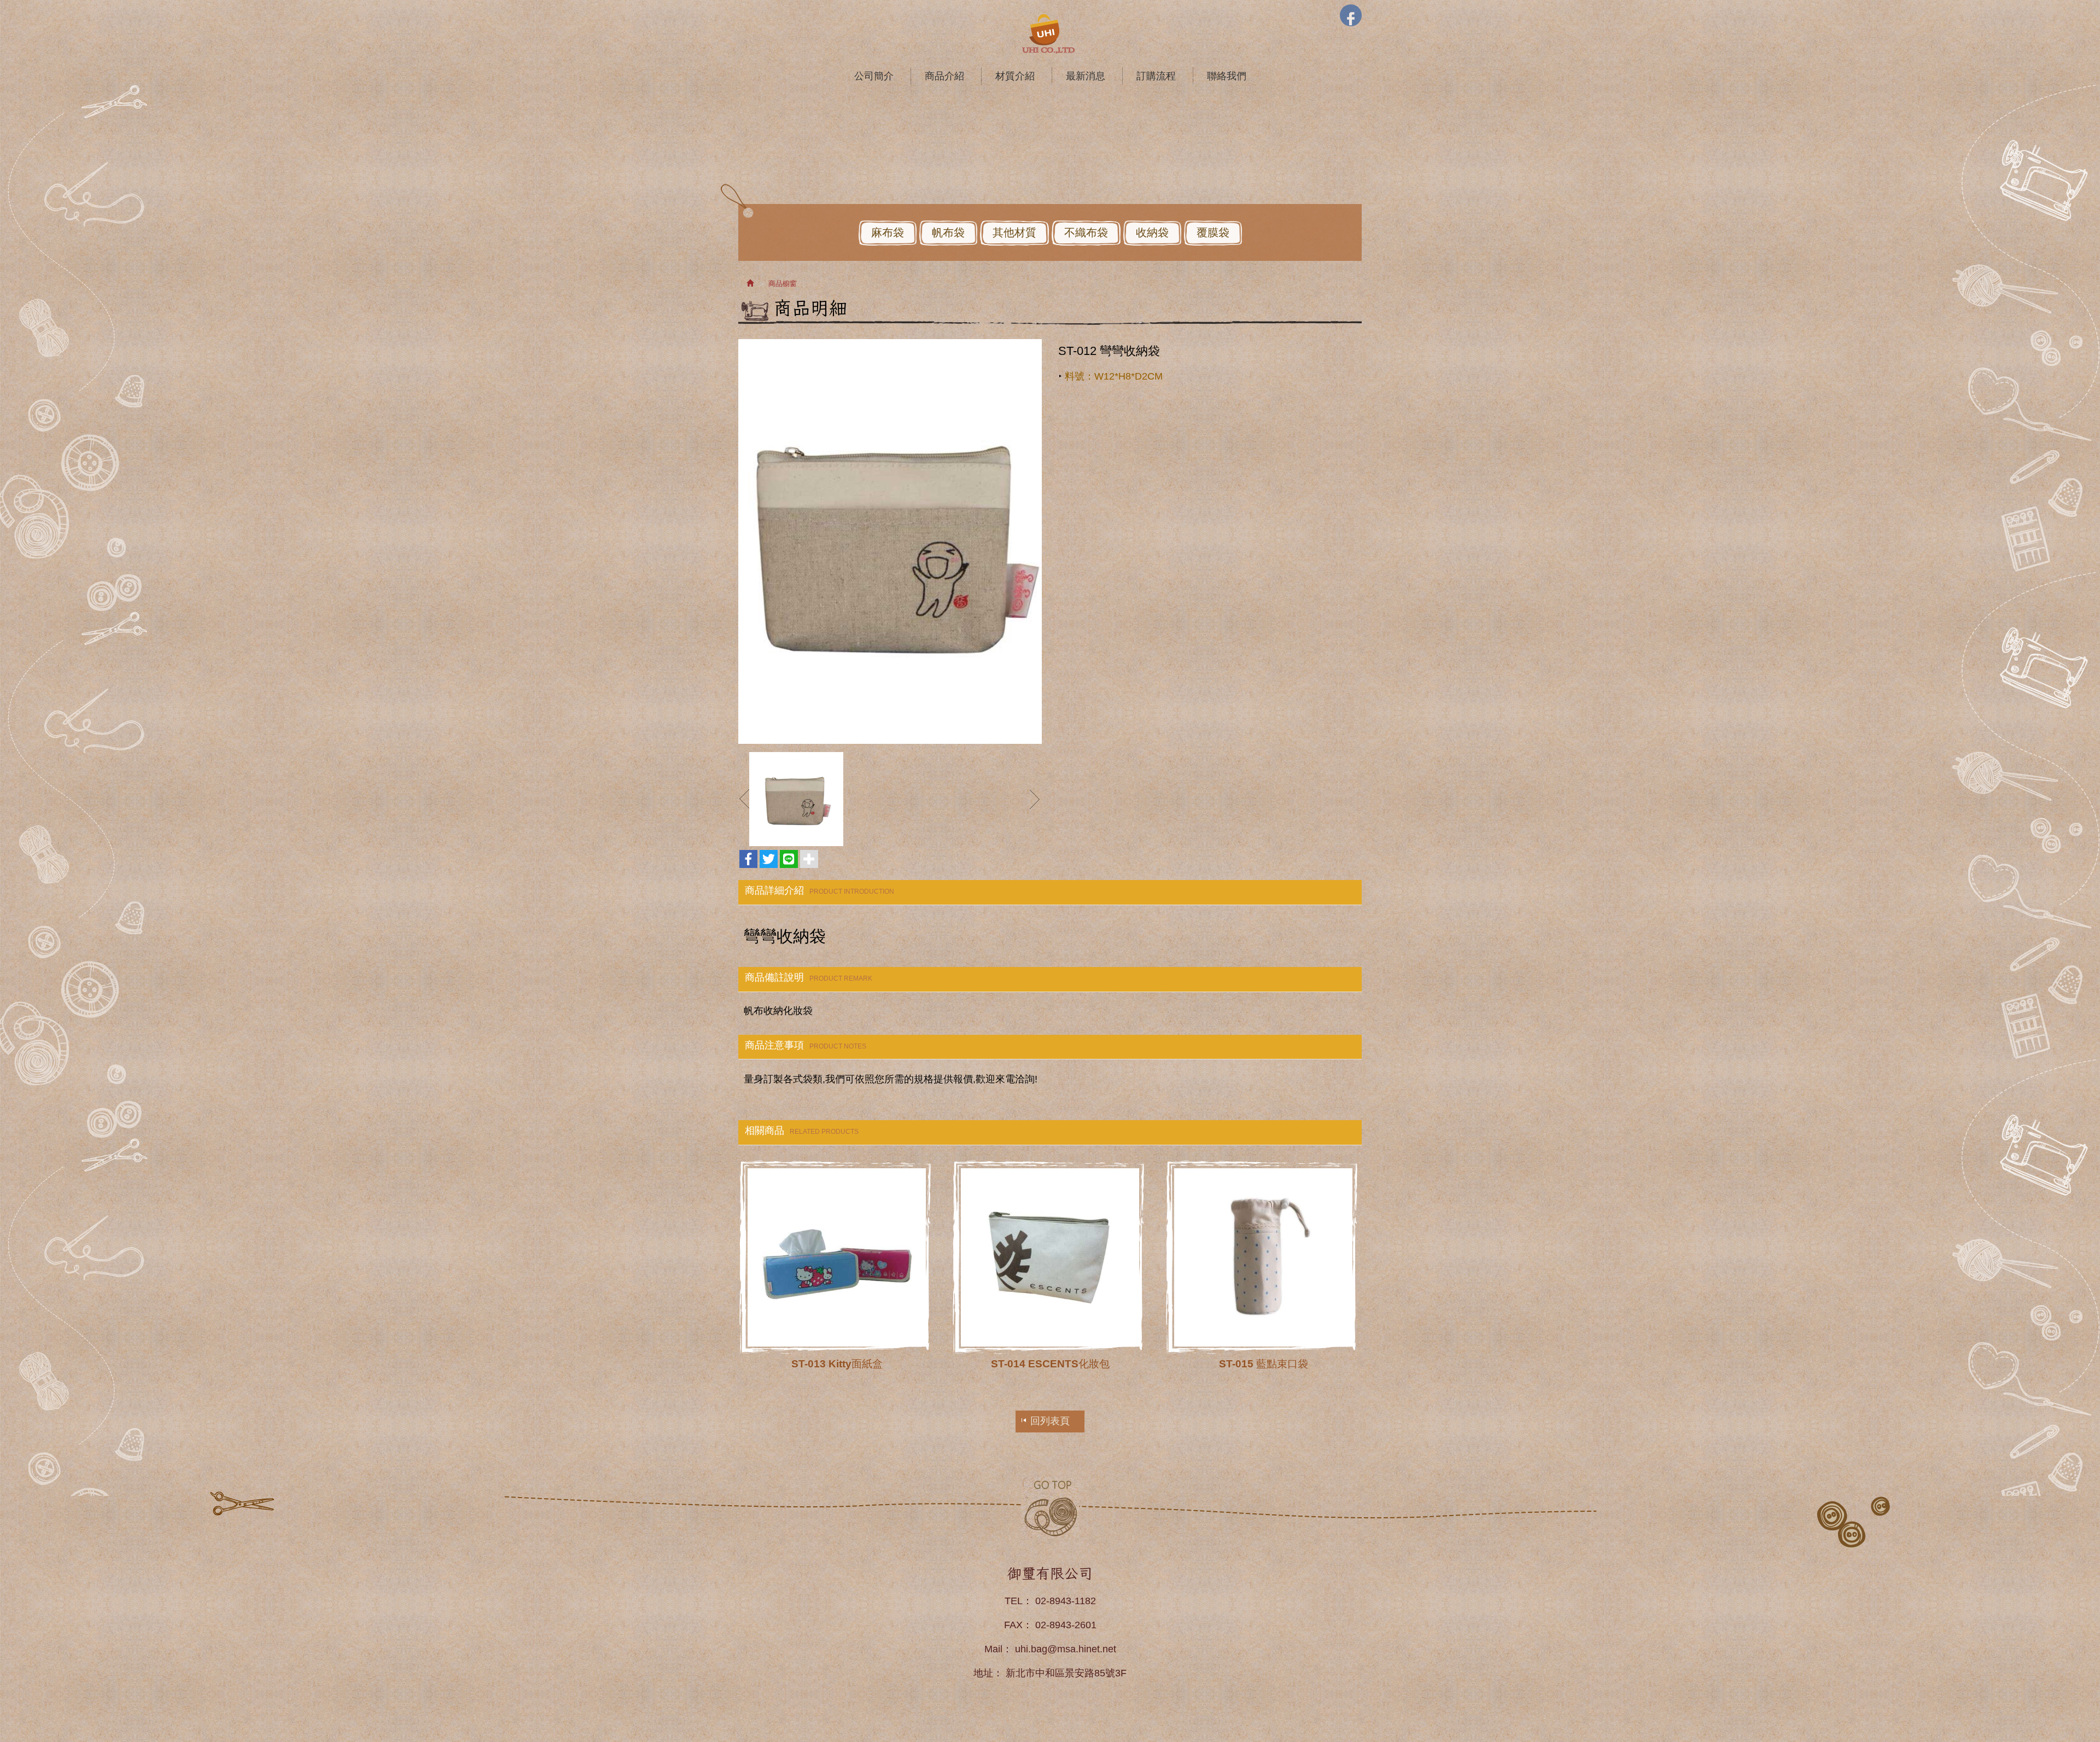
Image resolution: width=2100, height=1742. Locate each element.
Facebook (1351, 15)
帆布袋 (948, 232)
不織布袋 (1086, 232)
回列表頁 (1050, 1421)
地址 (983, 1673)
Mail (993, 1649)
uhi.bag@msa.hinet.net (1066, 1649)
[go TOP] (1050, 1508)
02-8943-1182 (1066, 1601)
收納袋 (1152, 232)
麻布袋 (888, 232)
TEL (1014, 1601)
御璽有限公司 (1050, 34)
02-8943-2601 (1066, 1625)
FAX (1013, 1625)
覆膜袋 (1213, 232)
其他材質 (1014, 232)
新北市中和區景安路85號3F (1066, 1673)
